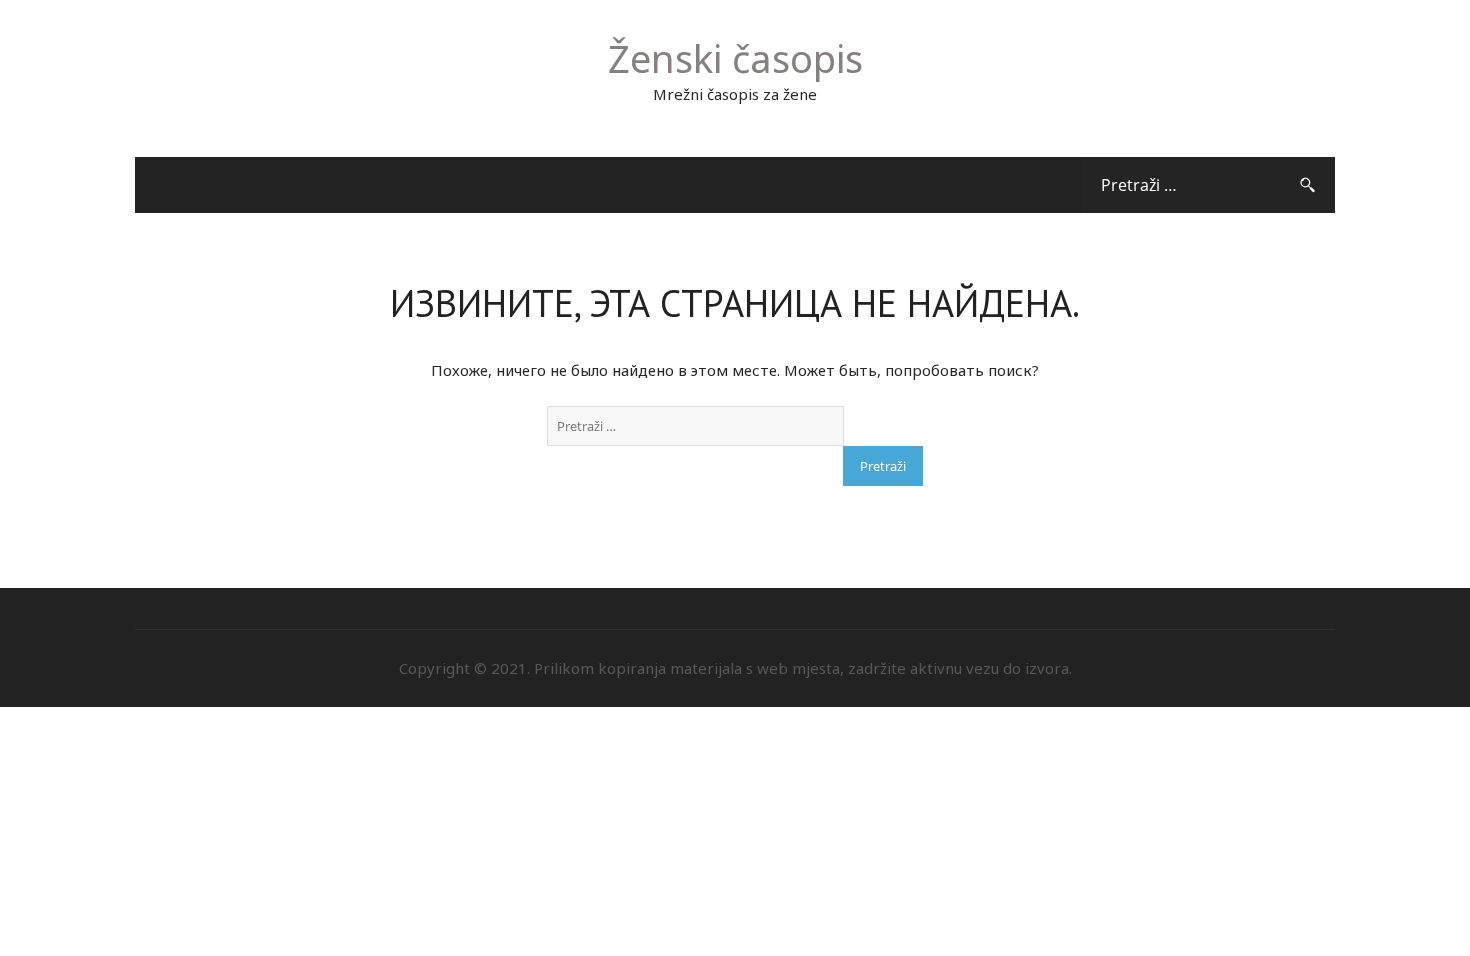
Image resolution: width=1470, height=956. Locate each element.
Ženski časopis (735, 58)
